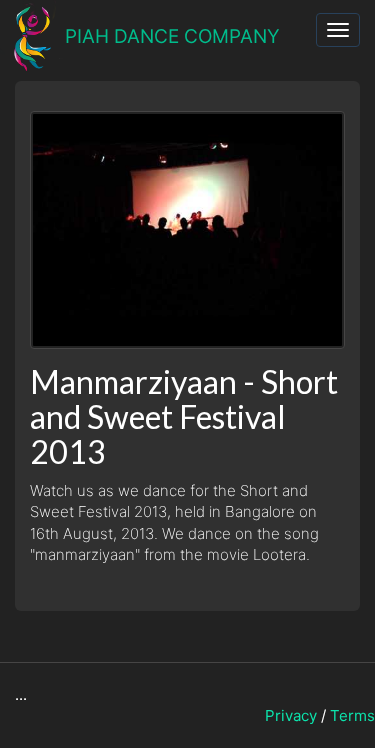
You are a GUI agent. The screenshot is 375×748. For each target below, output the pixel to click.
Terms (352, 715)
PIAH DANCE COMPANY (172, 36)
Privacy (291, 715)
